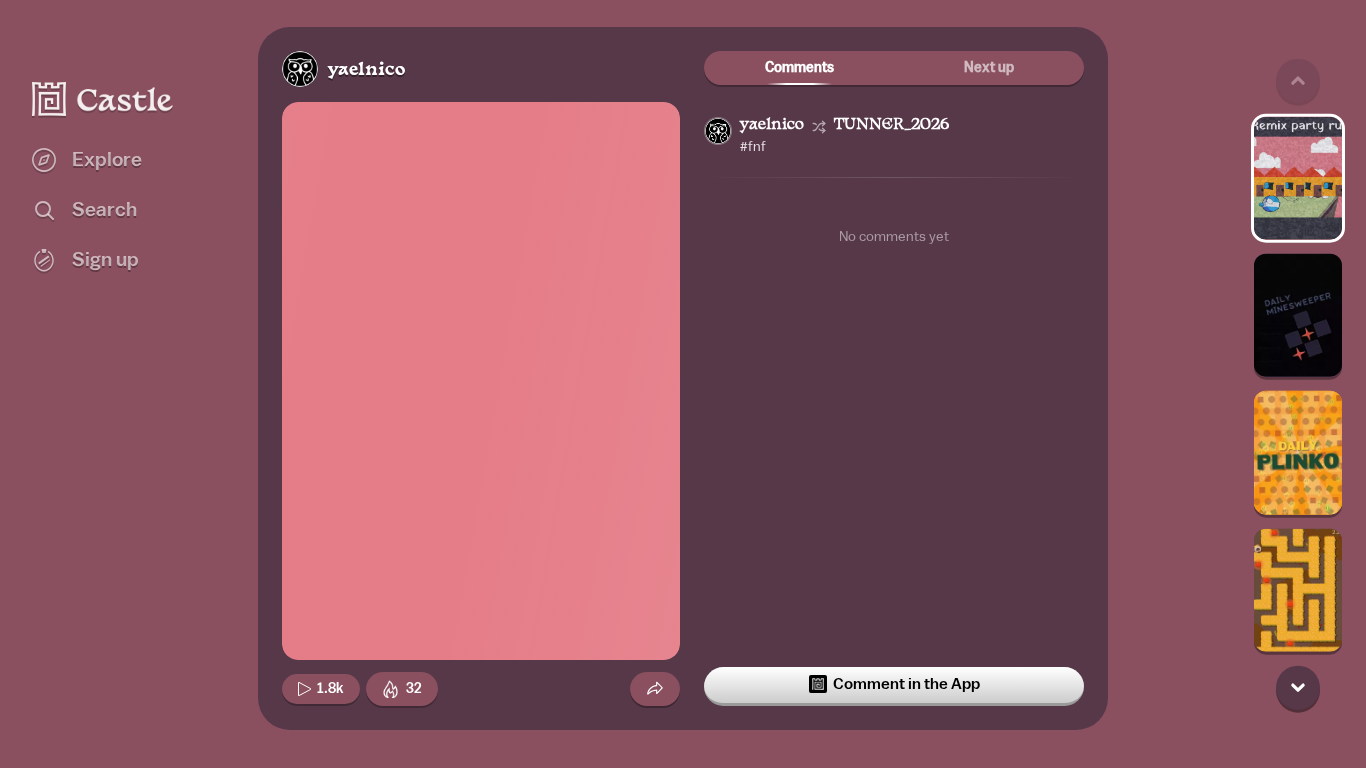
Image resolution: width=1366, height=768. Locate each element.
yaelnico (366, 70)
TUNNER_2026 (891, 125)
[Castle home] (103, 99)
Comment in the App (906, 684)
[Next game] (1298, 687)
